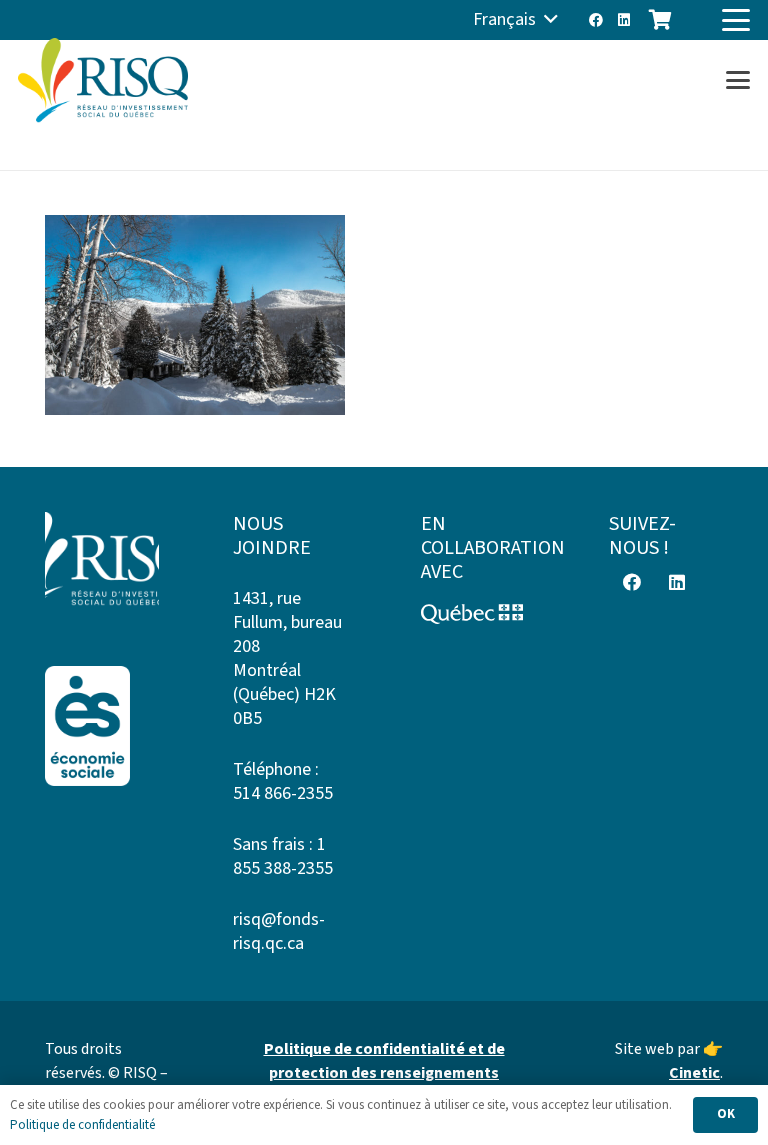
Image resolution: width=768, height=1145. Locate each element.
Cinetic (694, 1073)
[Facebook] (596, 20)
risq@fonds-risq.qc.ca (279, 931)
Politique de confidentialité (82, 1125)
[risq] (103, 80)
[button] (515, 20)
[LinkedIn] (624, 20)
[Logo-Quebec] (478, 614)
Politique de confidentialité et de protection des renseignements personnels (384, 1073)
